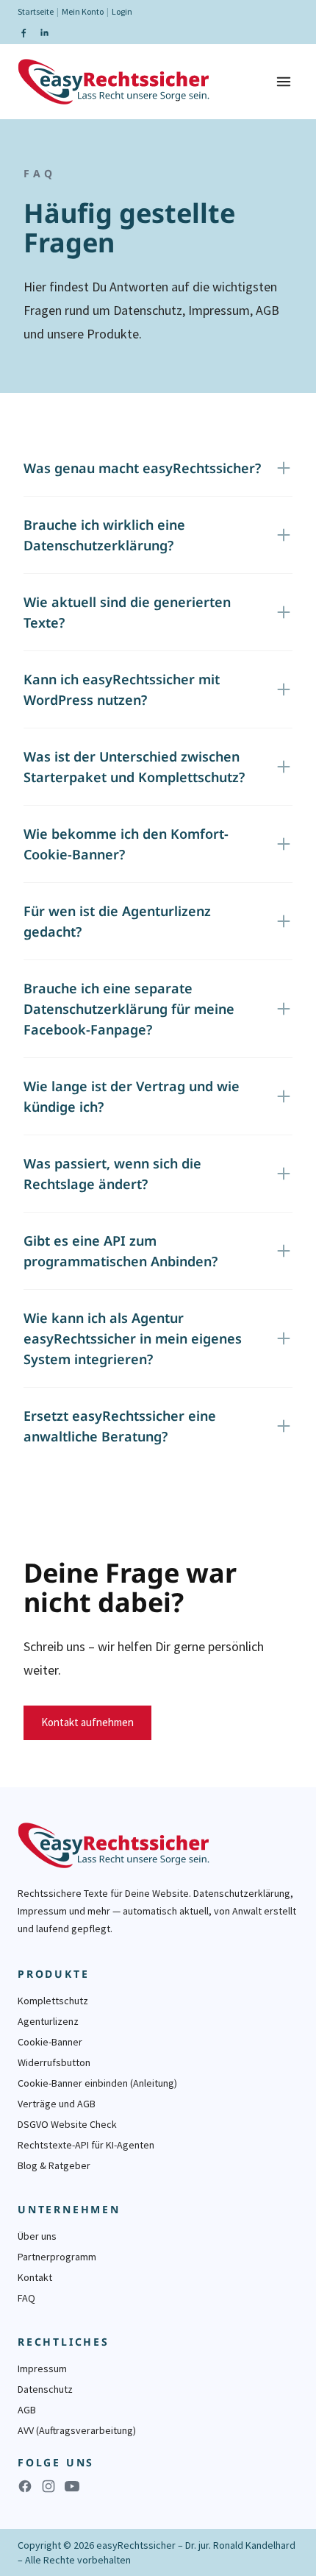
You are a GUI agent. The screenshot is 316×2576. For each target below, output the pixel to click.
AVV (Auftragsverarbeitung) (77, 2430)
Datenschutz (45, 2389)
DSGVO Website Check (67, 2124)
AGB (27, 2410)
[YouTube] (72, 2486)
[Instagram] (49, 2486)
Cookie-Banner (50, 2042)
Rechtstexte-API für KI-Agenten (86, 2145)
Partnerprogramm (57, 2257)
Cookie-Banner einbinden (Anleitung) (97, 2083)
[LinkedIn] (44, 32)
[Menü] (284, 82)
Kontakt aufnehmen (87, 1722)
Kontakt (35, 2277)
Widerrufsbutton (54, 2062)
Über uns (37, 2236)
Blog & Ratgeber (54, 2165)
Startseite (36, 11)
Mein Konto (83, 11)
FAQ (26, 2298)
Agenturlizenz (48, 2021)
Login (122, 11)
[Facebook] (24, 32)
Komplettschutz (53, 2001)
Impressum (42, 2369)
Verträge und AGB (57, 2104)
